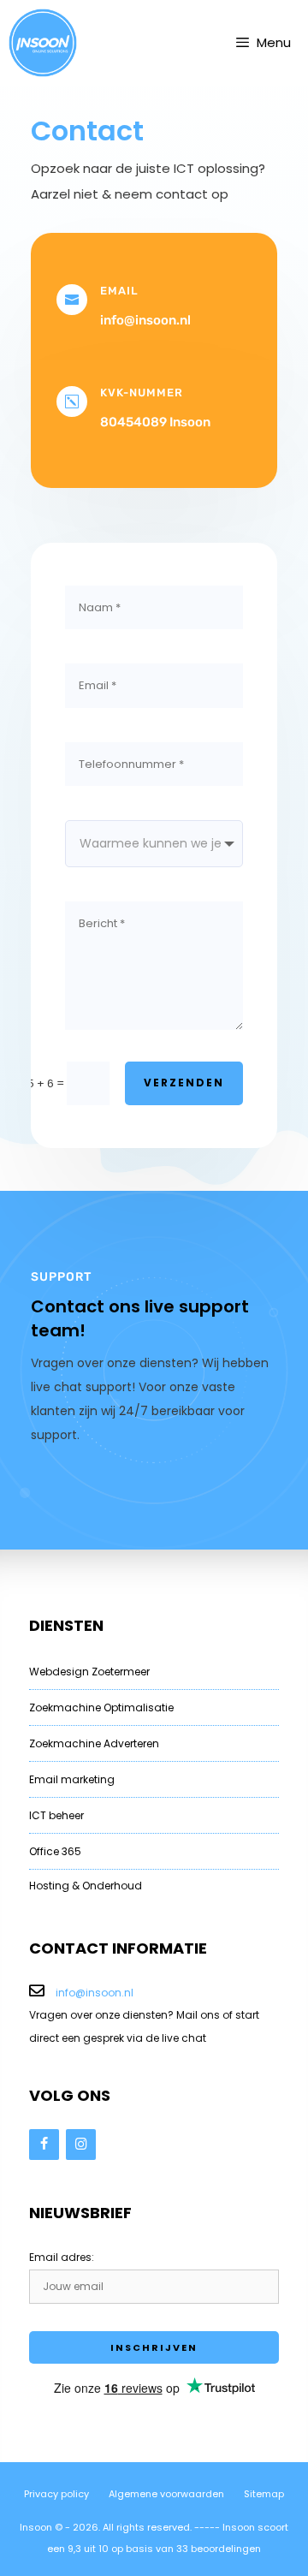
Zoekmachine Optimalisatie (101, 1707)
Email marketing (72, 1779)
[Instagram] (81, 2145)
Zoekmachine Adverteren (94, 1743)
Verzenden (184, 1083)
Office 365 (55, 1851)
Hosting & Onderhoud (86, 1886)
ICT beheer (56, 1815)
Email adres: (62, 2257)
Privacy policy (56, 2494)
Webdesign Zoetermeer (89, 1672)
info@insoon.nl (95, 1993)
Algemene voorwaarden (166, 2494)
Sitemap (264, 2494)
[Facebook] (44, 2145)
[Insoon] (43, 43)
